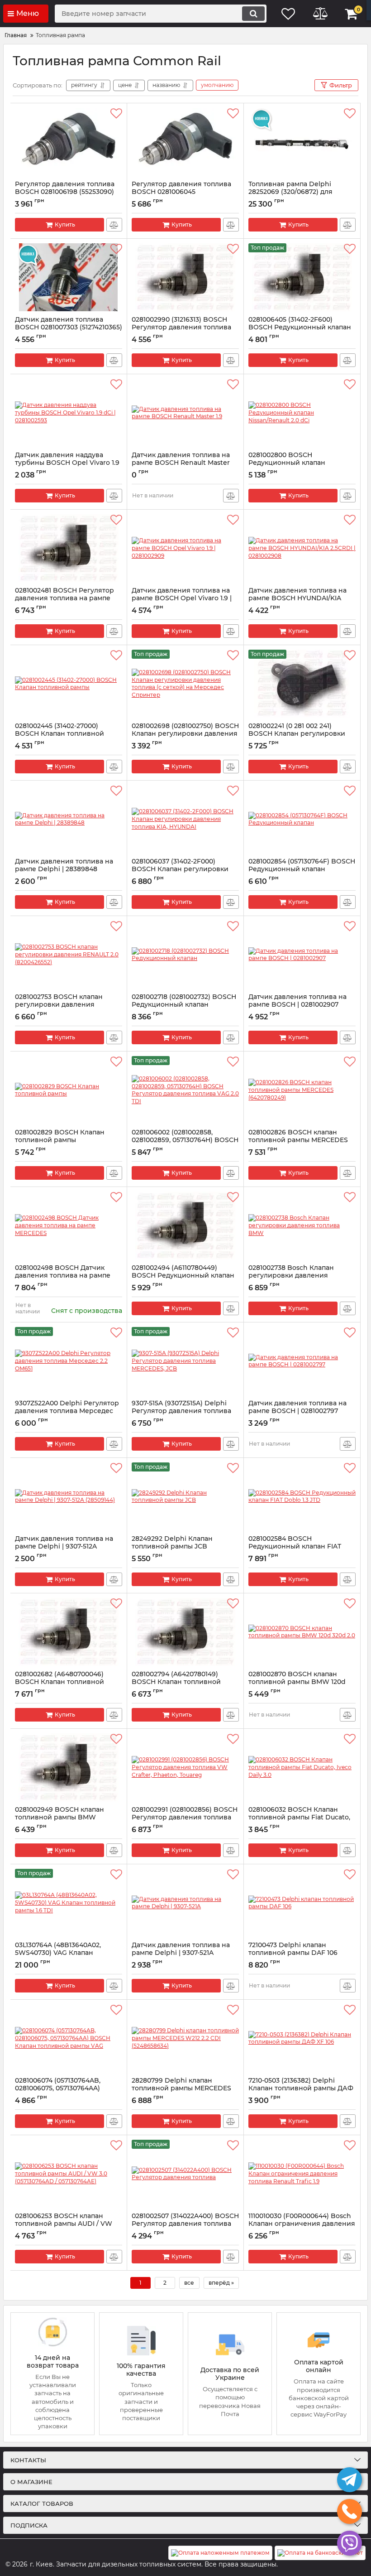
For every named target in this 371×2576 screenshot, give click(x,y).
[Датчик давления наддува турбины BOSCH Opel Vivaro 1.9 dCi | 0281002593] (69, 413)
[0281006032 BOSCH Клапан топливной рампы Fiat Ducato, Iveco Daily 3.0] (302, 1767)
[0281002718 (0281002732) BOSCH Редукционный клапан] (185, 955)
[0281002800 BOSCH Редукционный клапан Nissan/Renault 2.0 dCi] (302, 413)
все (189, 2283)
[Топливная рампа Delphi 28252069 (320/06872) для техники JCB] (302, 142)
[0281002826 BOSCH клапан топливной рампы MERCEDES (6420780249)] (302, 1090)
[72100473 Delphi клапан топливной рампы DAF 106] (302, 1903)
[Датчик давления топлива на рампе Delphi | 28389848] (69, 819)
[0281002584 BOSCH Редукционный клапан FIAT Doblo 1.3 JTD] (302, 1496)
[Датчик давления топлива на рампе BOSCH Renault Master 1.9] (185, 413)
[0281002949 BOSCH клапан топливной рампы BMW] (69, 1767)
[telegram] (350, 2480)
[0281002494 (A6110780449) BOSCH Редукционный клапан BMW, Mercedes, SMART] (185, 1225)
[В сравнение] (114, 225)
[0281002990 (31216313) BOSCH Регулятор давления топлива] (185, 277)
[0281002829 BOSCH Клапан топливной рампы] (69, 1090)
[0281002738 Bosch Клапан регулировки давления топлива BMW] (302, 1225)
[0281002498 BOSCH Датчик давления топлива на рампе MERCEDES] (69, 1225)
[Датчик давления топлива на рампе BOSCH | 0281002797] (302, 1361)
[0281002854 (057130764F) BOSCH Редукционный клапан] (302, 819)
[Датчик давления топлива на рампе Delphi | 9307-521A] (185, 1903)
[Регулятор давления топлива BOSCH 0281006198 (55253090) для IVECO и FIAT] (69, 142)
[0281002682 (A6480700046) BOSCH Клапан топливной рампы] (69, 1632)
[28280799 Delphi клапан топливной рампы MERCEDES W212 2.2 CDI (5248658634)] (185, 2038)
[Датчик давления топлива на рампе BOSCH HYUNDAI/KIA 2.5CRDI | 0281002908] (302, 548)
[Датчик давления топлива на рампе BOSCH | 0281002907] (302, 955)
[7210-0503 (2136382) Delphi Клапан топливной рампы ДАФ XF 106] (302, 2038)
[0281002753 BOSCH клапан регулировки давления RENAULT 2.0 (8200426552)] (69, 955)
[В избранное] (116, 114)
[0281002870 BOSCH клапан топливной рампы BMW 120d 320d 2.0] (302, 1632)
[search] (253, 14)
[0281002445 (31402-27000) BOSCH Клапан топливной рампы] (69, 684)
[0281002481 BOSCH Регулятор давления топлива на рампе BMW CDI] (69, 548)
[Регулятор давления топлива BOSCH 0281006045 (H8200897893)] (185, 142)
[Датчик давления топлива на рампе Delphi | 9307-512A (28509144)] (69, 1496)
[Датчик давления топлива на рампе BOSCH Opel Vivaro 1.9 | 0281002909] (185, 548)
